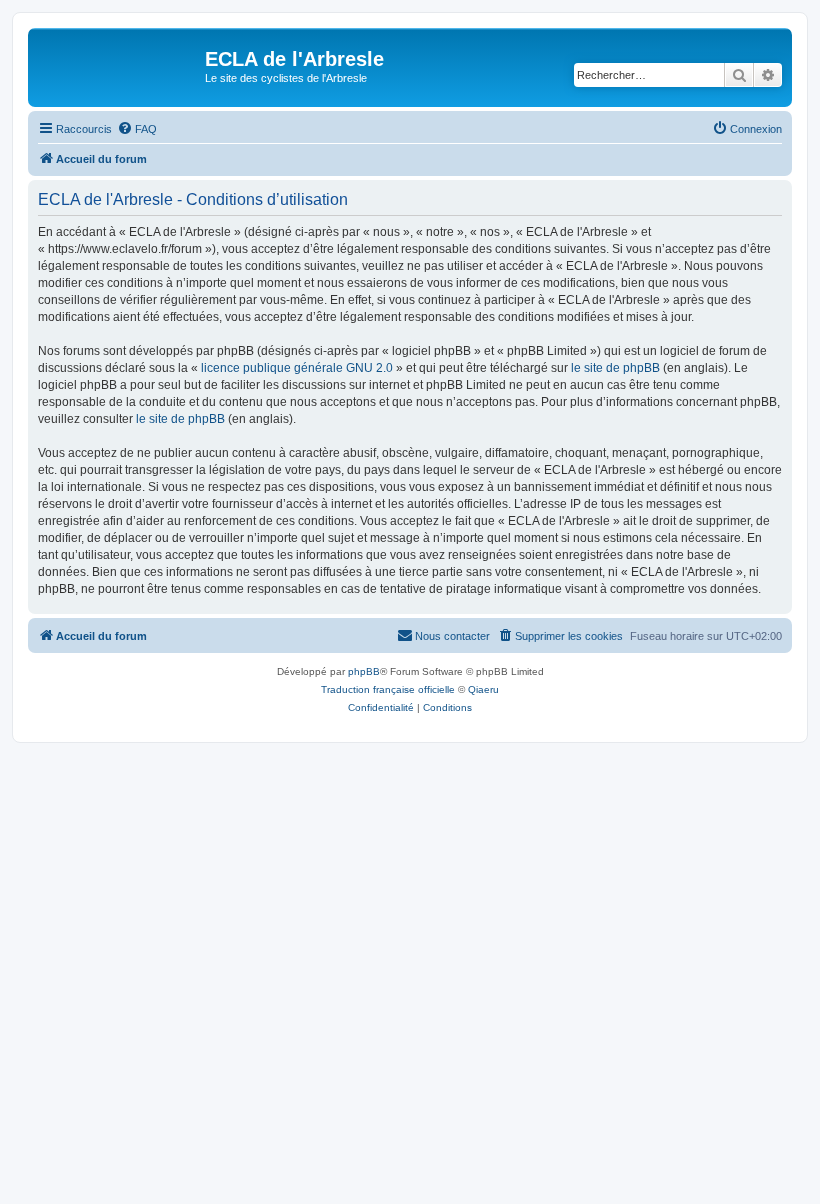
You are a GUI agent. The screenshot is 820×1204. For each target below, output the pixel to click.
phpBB (364, 671)
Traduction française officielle (388, 689)
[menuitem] (137, 129)
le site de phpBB (615, 368)
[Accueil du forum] (119, 65)
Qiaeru (483, 689)
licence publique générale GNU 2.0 (297, 368)
